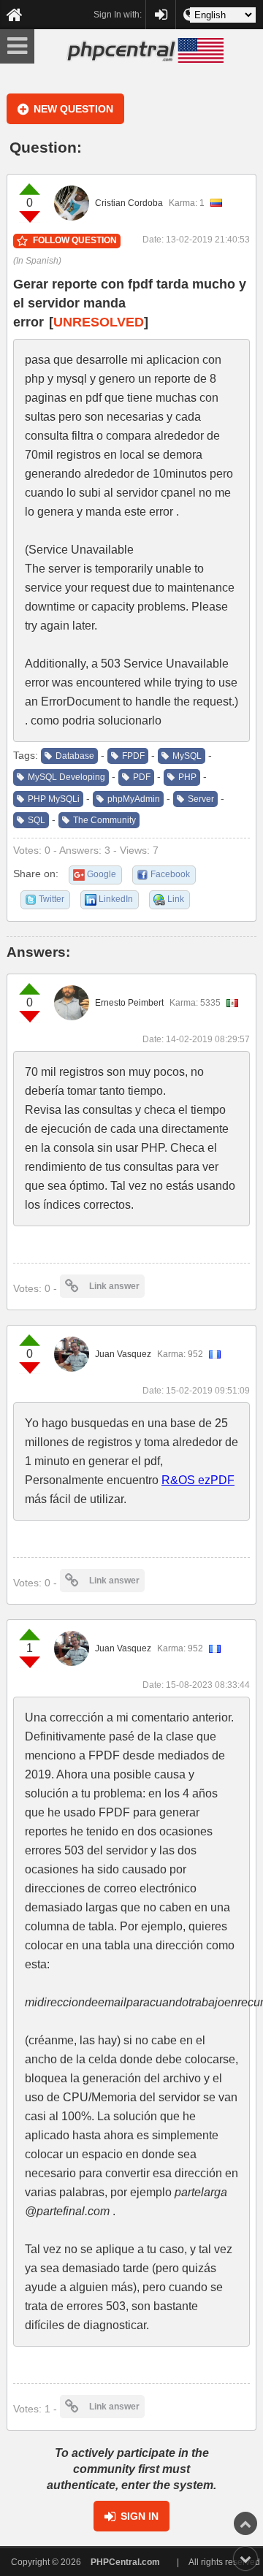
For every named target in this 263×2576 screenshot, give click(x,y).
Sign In (140, 2516)
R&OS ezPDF (198, 1480)
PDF (142, 777)
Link (176, 899)
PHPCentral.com (125, 2562)
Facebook (170, 874)
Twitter (52, 899)
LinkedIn (116, 899)
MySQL (187, 756)
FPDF (133, 756)
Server (201, 799)
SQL (37, 820)
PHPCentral (161, 8)
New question (73, 109)
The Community (104, 820)
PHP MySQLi (54, 799)
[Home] (15, 15)
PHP (187, 777)
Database (75, 756)
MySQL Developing (66, 777)
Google (102, 874)
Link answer (114, 1286)
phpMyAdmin (134, 799)
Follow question (75, 240)
